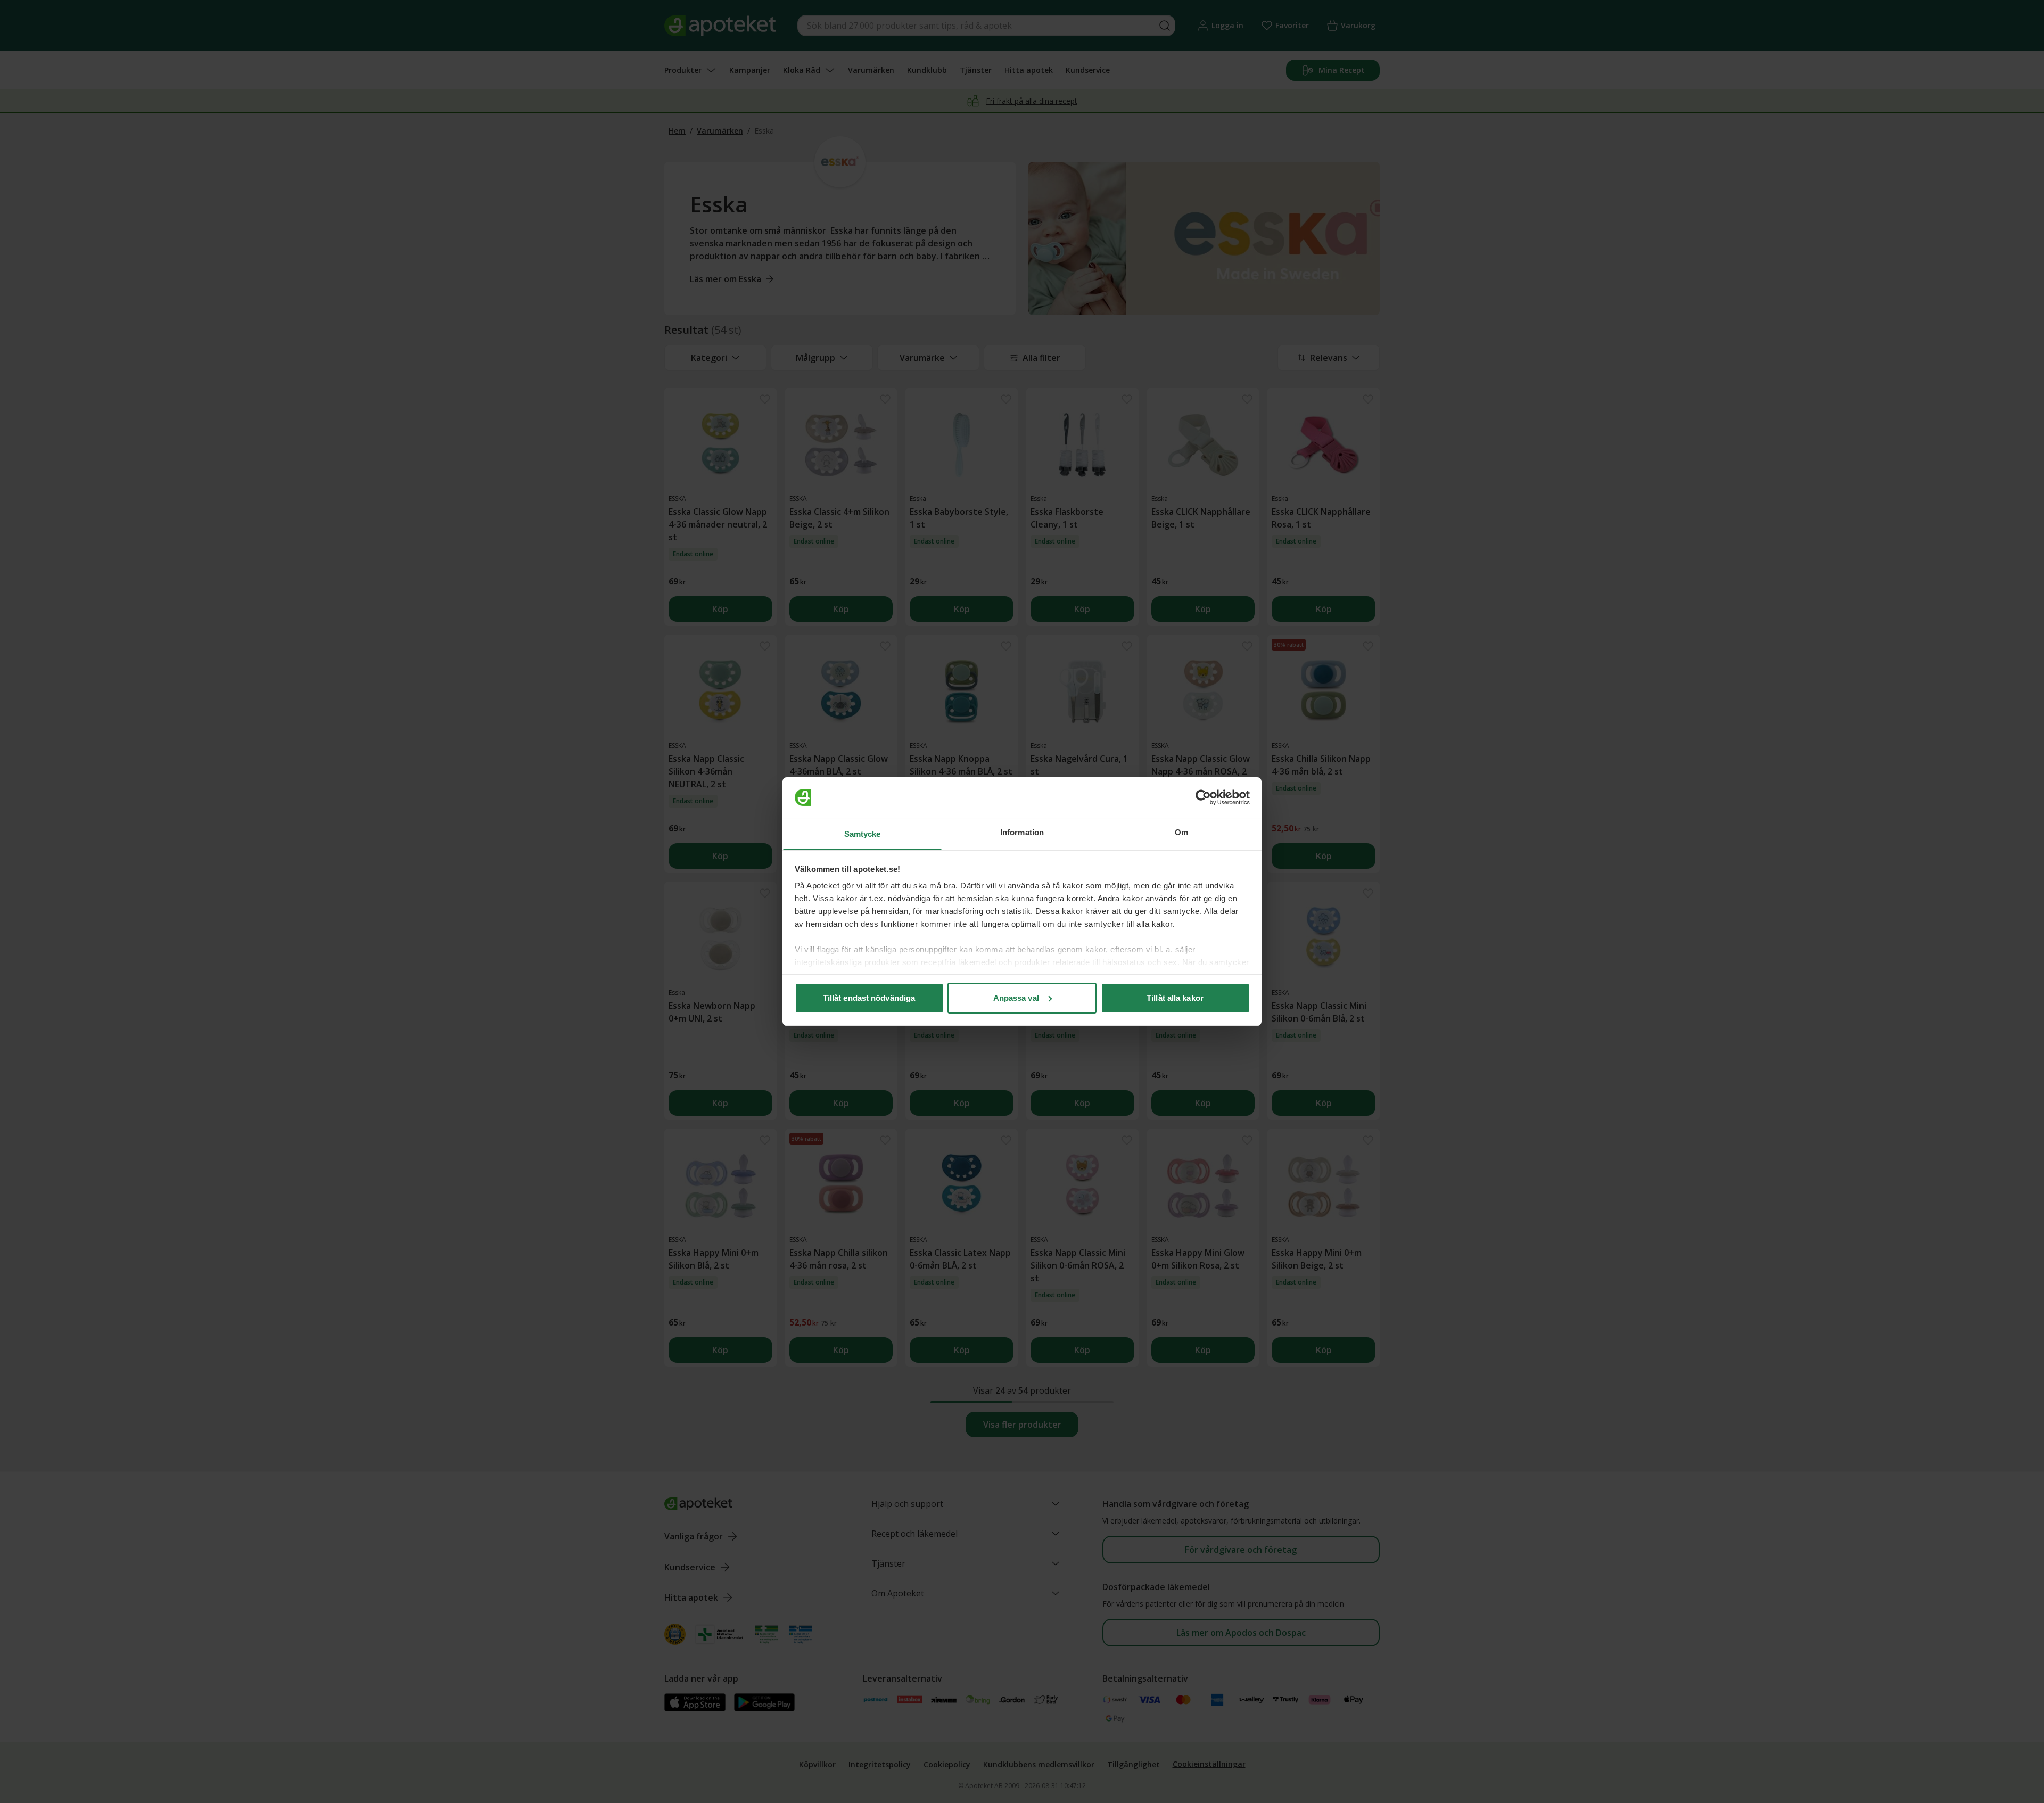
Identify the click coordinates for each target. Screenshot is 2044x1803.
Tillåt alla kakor (1175, 998)
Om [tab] (1181, 832)
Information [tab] (1022, 832)
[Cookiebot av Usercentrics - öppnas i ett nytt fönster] (1203, 797)
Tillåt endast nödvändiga (869, 998)
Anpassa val (1016, 998)
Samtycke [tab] (863, 834)
